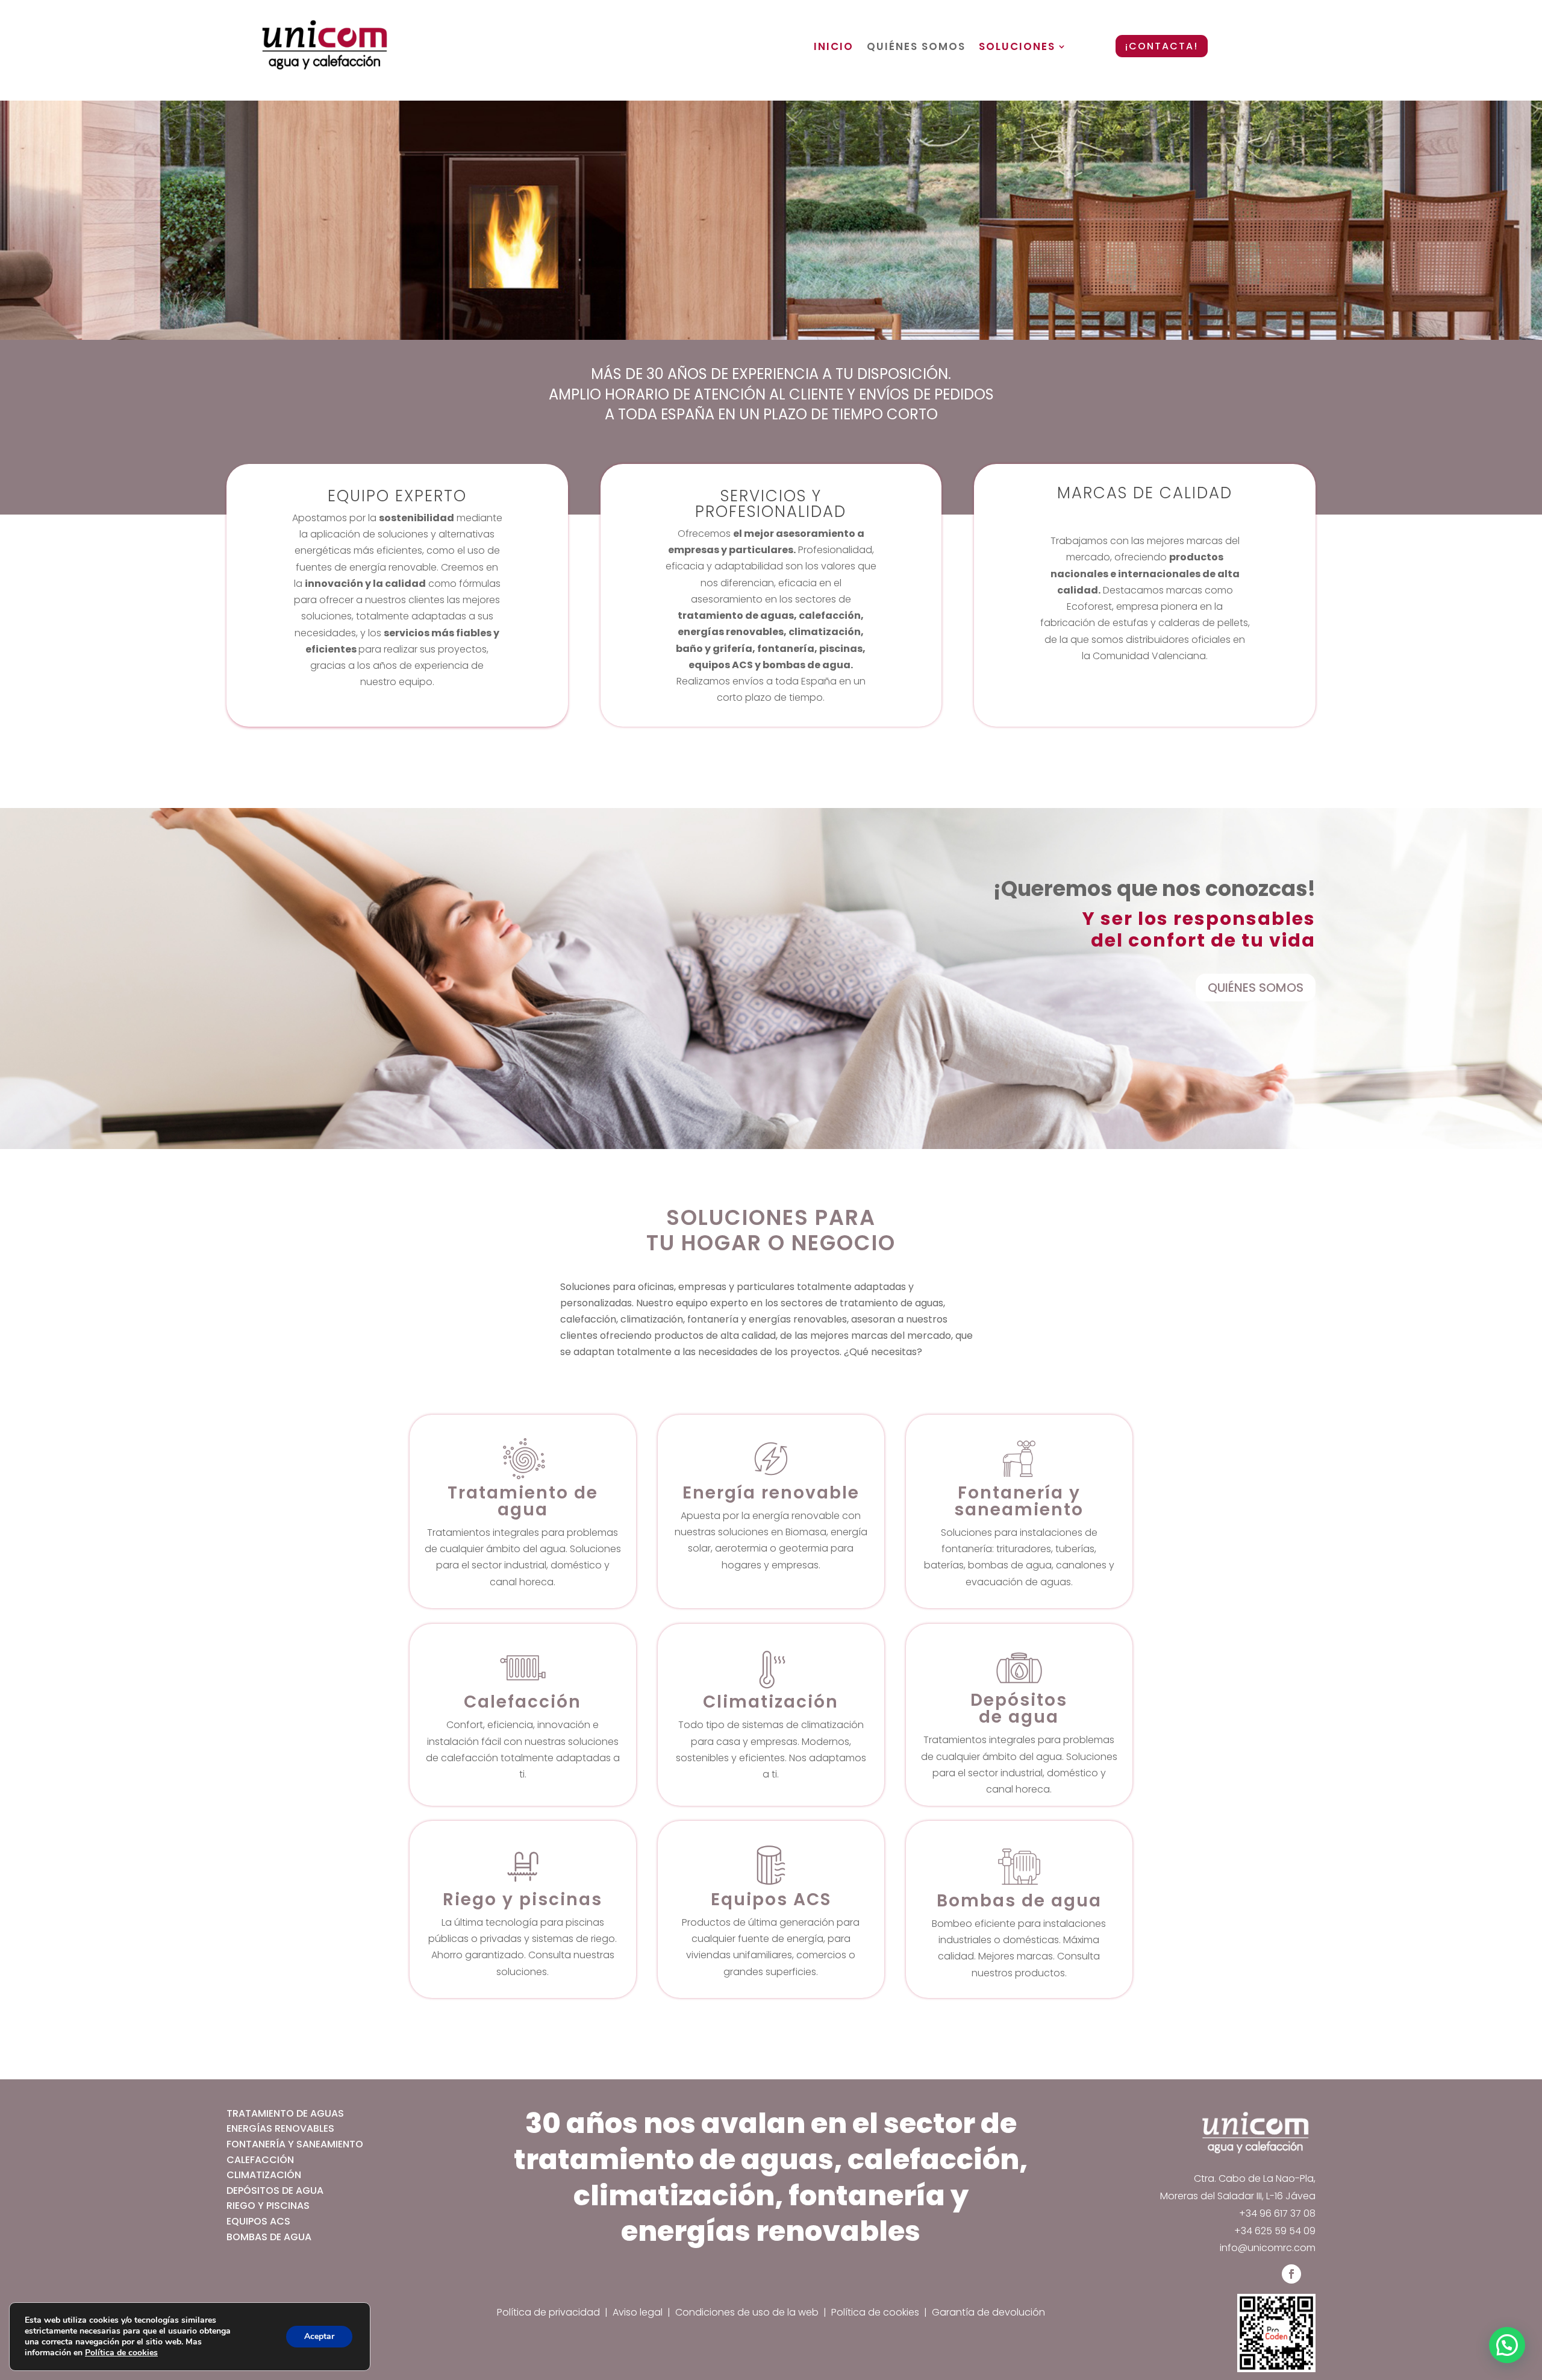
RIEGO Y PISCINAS (268, 2206)
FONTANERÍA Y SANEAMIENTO (295, 2144)
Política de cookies (875, 2312)
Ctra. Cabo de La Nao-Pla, (1255, 2178)
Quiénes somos (916, 47)
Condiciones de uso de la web (748, 2312)
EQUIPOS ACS (258, 2221)
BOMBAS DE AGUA (269, 2237)
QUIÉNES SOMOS (1256, 988)
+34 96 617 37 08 (1277, 2213)
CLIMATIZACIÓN (264, 2175)
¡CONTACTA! (1162, 46)
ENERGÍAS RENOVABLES (280, 2128)
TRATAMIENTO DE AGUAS (285, 2113)
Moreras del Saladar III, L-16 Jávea (1238, 2196)
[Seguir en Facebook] (1291, 2274)
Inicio (834, 47)
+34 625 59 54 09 (1275, 2231)
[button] (1507, 2345)
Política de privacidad (548, 2312)
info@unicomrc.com (1268, 2248)
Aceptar (319, 2336)
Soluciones (1017, 47)
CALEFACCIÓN (260, 2160)
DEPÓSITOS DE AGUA (275, 2191)
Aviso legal (638, 2312)
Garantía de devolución (988, 2312)
